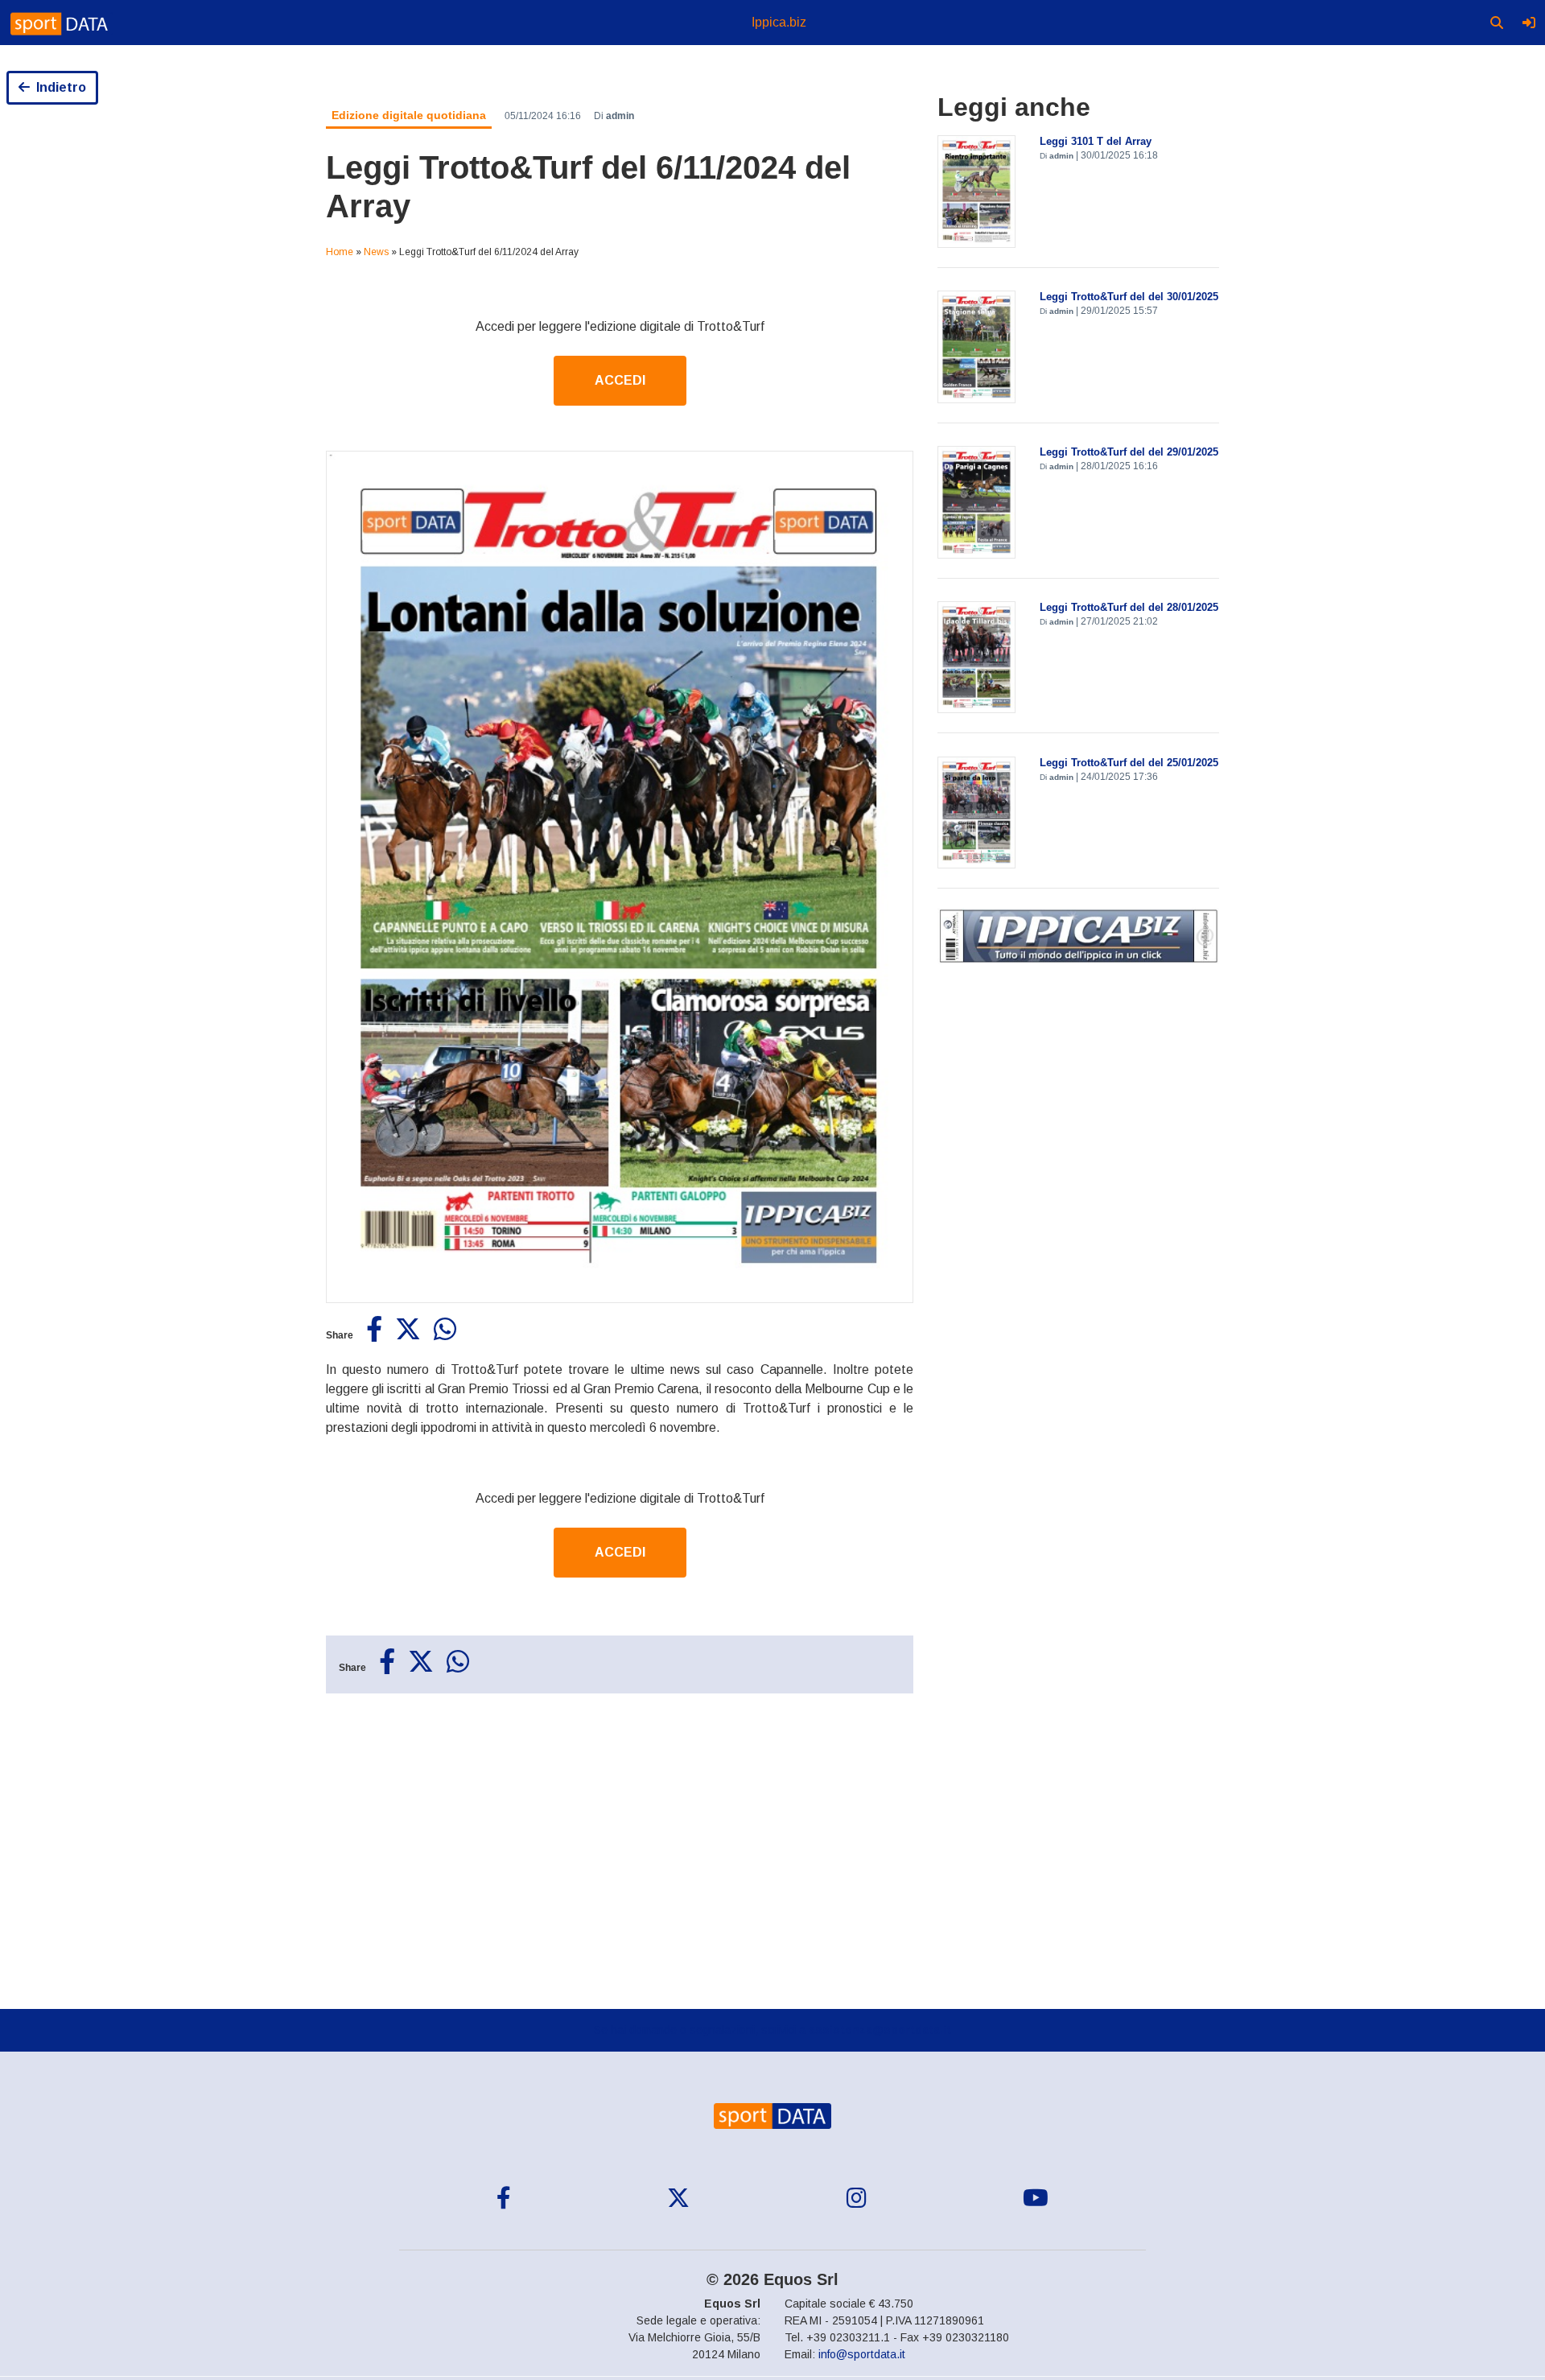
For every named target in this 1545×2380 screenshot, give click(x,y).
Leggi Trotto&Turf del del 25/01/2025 (1129, 763)
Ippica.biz (779, 22)
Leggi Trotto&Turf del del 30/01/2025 (1129, 297)
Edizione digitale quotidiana (409, 115)
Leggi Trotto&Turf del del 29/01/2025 (1129, 452)
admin (620, 116)
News (376, 252)
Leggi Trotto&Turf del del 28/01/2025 (1129, 607)
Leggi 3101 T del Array (1096, 141)
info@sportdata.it (862, 2354)
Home (340, 252)
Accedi (620, 380)
